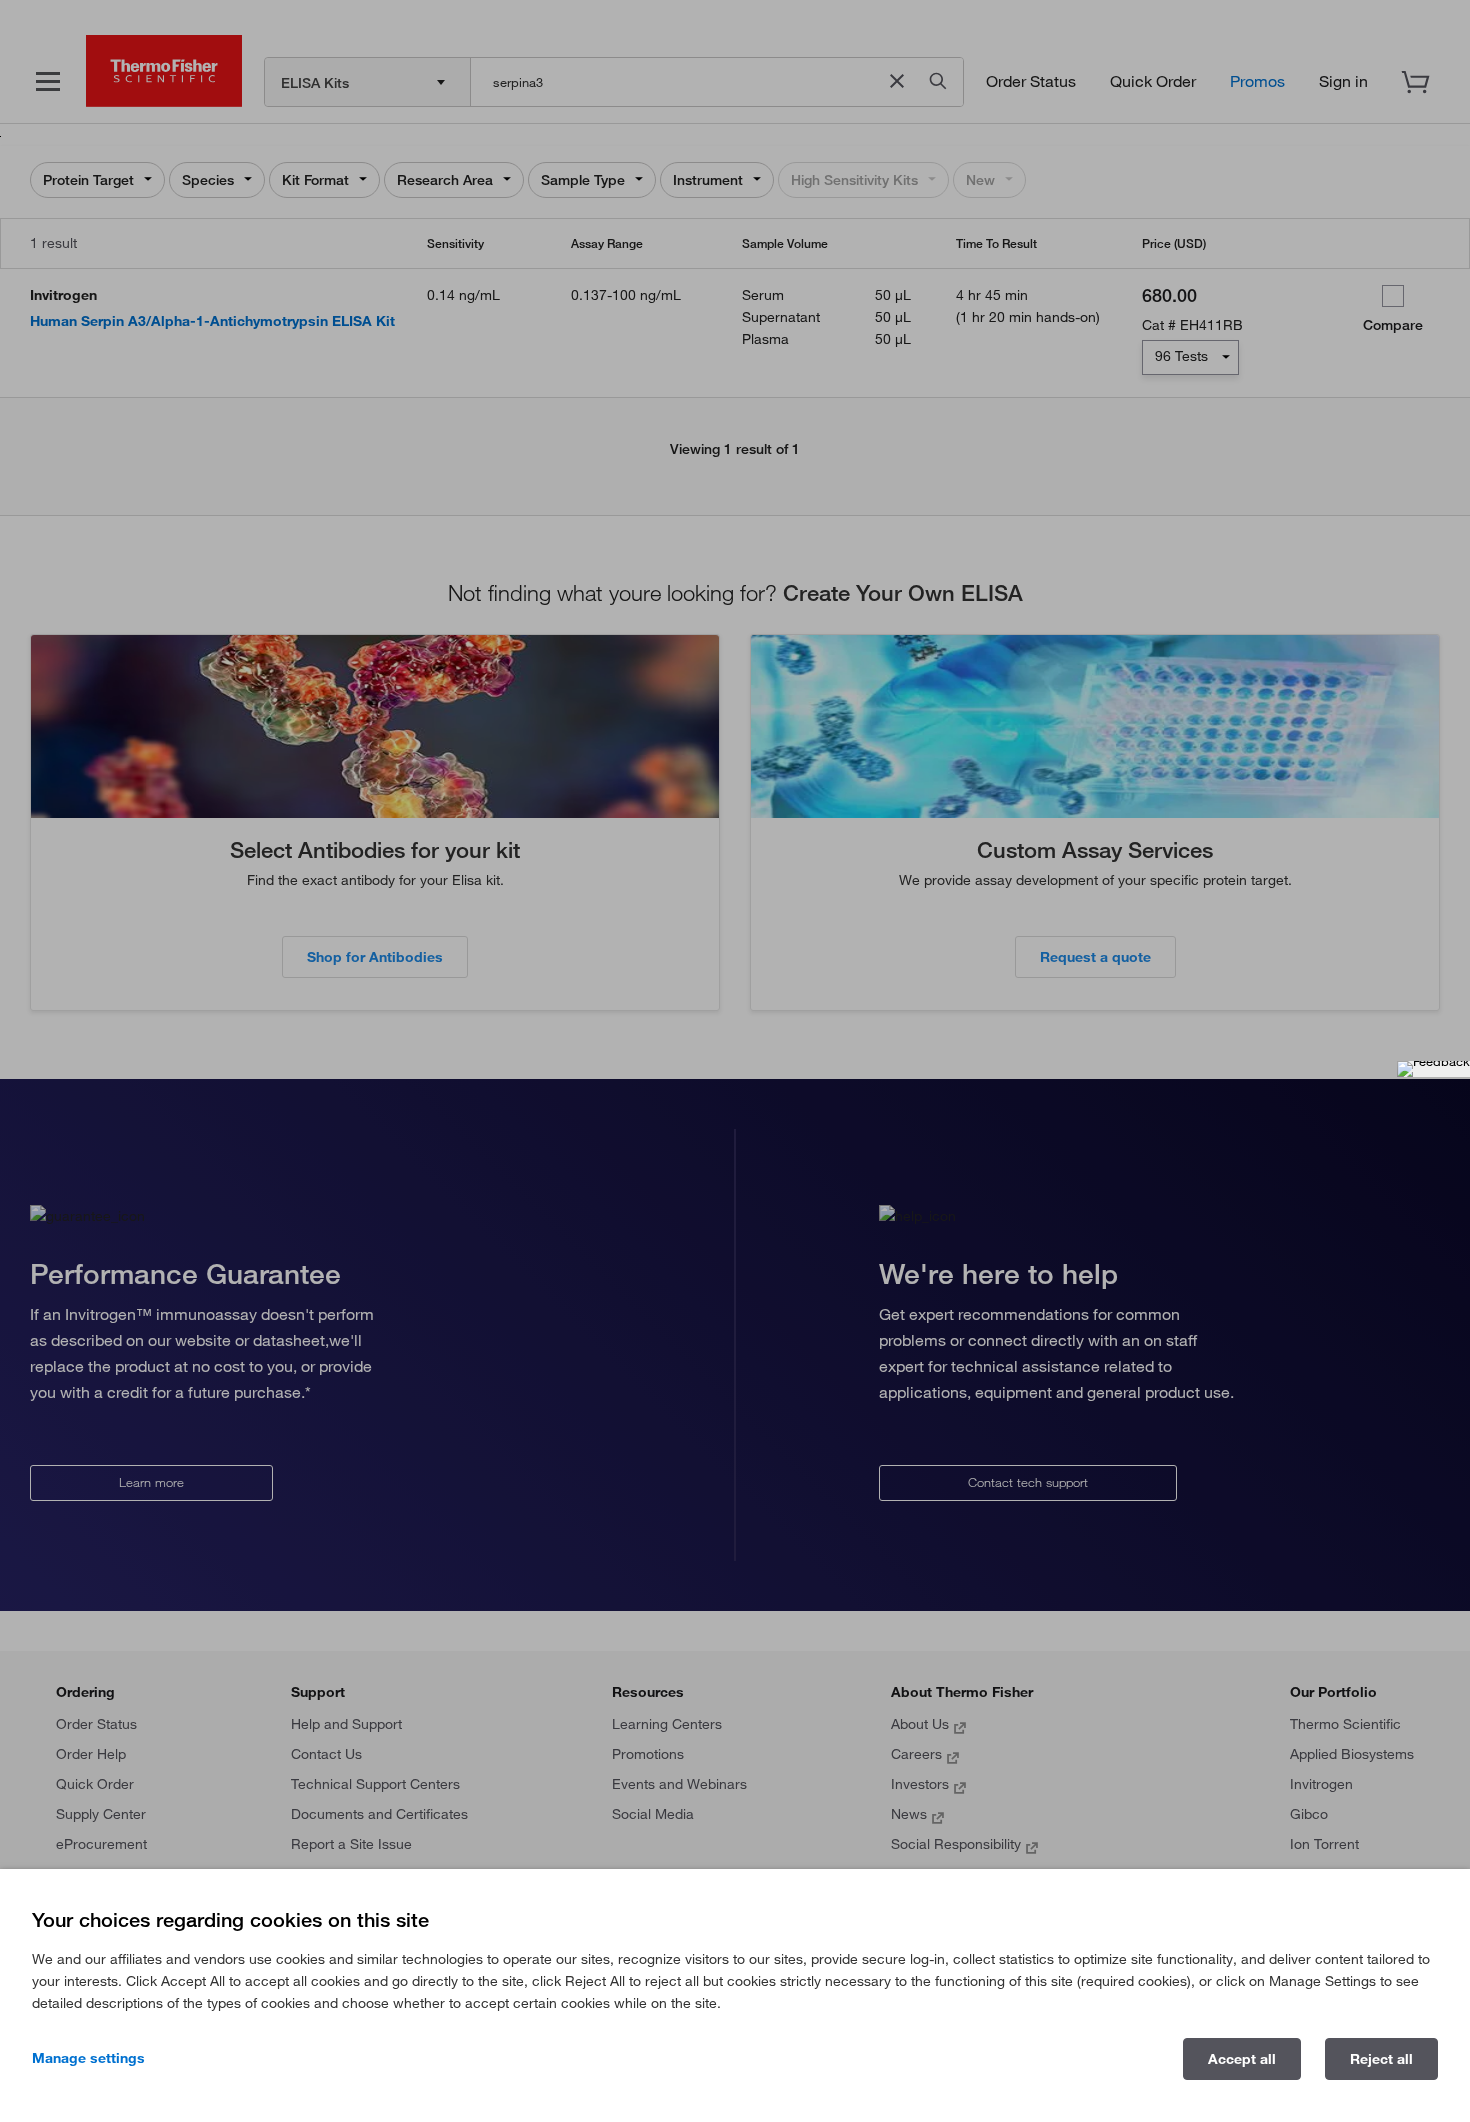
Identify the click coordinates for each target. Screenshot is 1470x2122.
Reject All (1381, 2059)
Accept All (1242, 2059)
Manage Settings (88, 2058)
